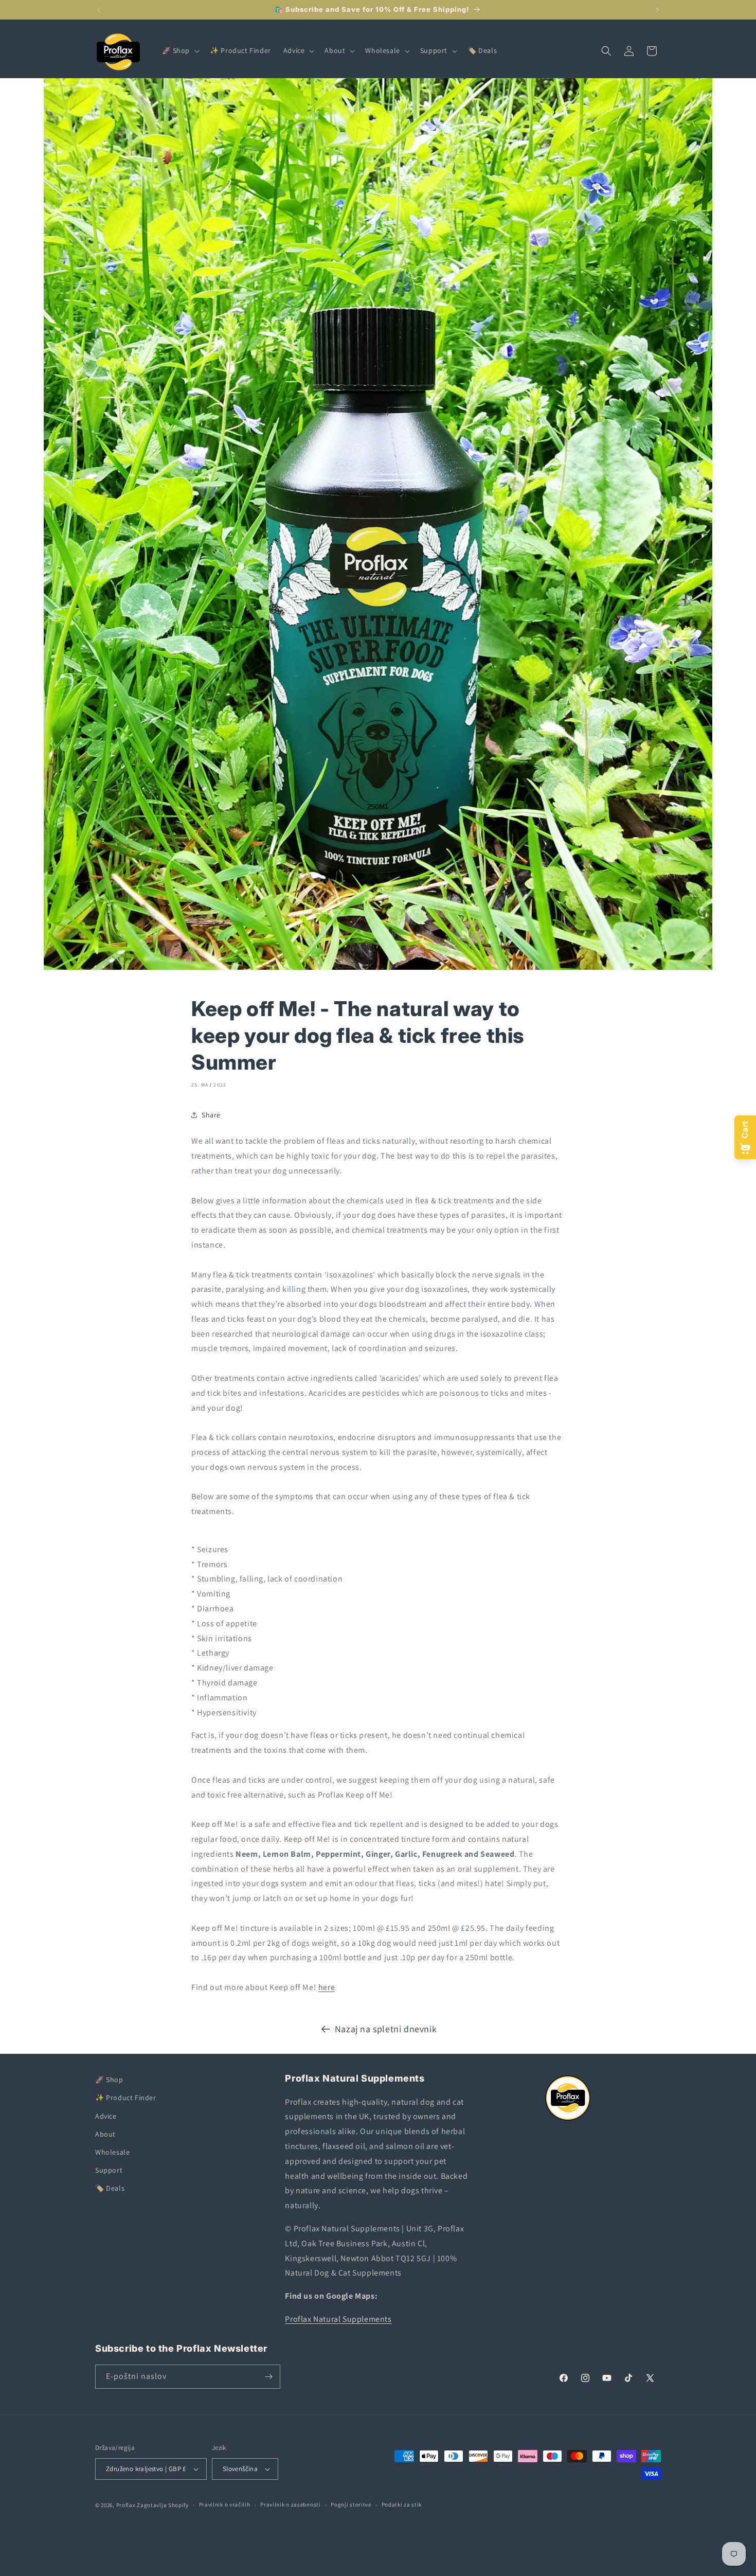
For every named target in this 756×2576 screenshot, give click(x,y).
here (327, 1987)
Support (109, 2170)
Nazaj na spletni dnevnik (386, 2029)
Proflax (126, 2505)
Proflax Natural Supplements (338, 2319)
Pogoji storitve (351, 2504)
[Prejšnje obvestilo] (99, 10)
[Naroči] (268, 2377)
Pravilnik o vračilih (225, 2504)
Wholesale (112, 2152)
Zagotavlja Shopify (163, 2505)
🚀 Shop (109, 2080)
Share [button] (211, 1115)
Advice (106, 2116)
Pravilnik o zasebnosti (290, 2504)
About (105, 2134)
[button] (180, 50)
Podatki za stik (402, 2504)
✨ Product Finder (126, 2098)
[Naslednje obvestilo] (657, 10)
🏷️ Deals (110, 2188)
